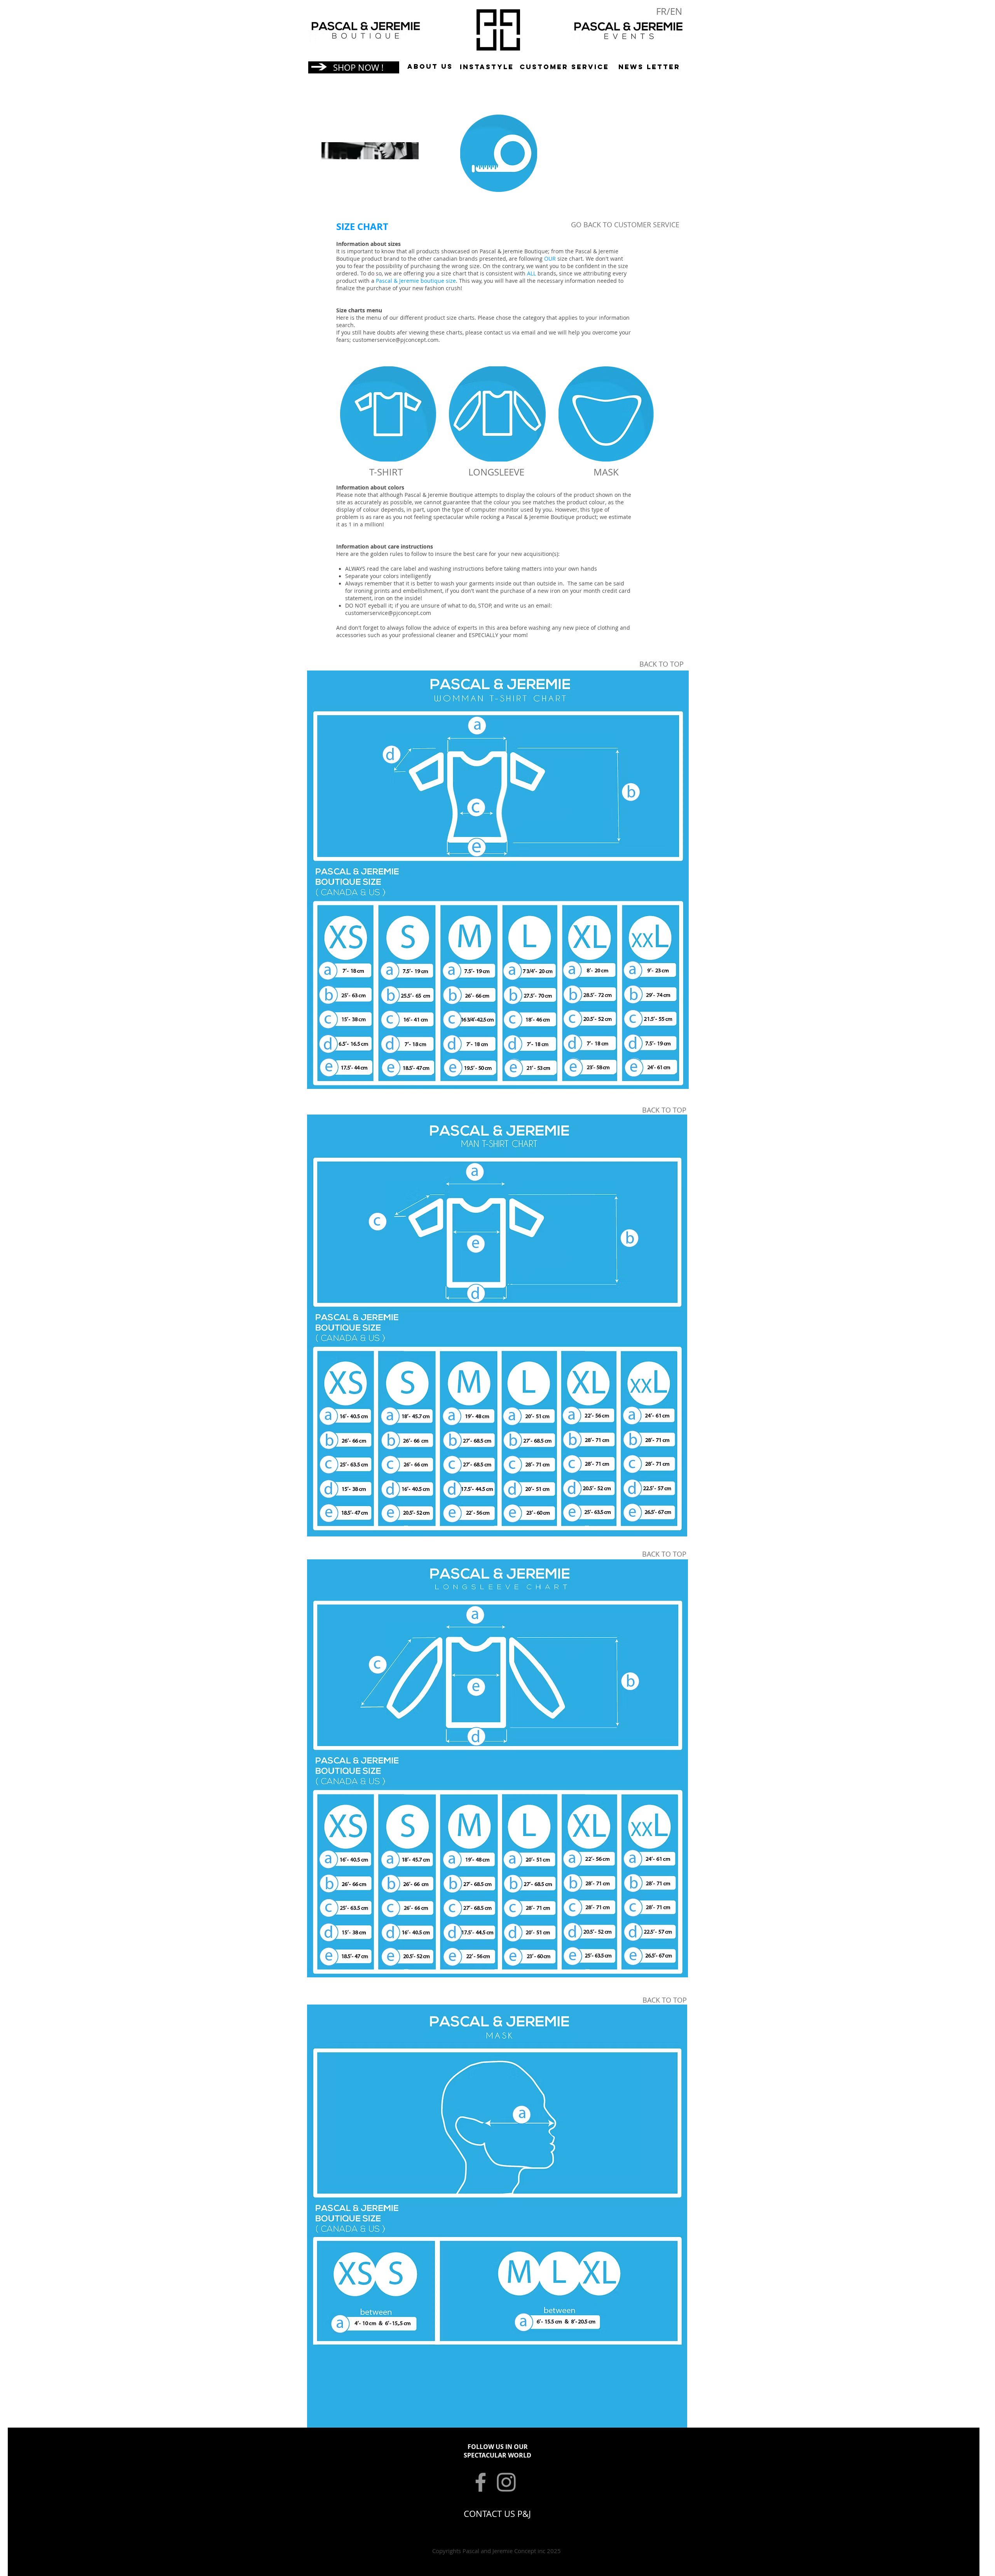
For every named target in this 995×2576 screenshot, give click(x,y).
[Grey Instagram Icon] (506, 2482)
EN (676, 11)
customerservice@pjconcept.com (395, 340)
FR (661, 11)
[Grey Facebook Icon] (481, 2482)
